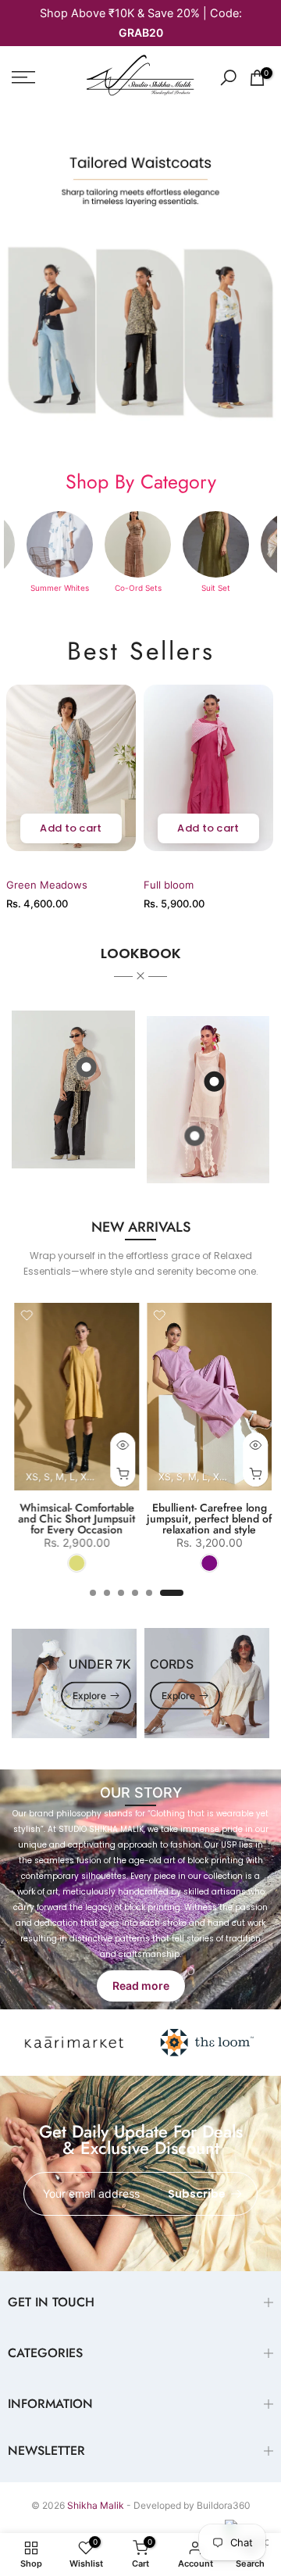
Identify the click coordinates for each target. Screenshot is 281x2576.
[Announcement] (140, 23)
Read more (141, 1986)
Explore (89, 1695)
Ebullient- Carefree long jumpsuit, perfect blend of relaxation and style (207, 1519)
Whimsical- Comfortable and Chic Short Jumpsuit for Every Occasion (74, 1519)
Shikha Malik (96, 2505)
